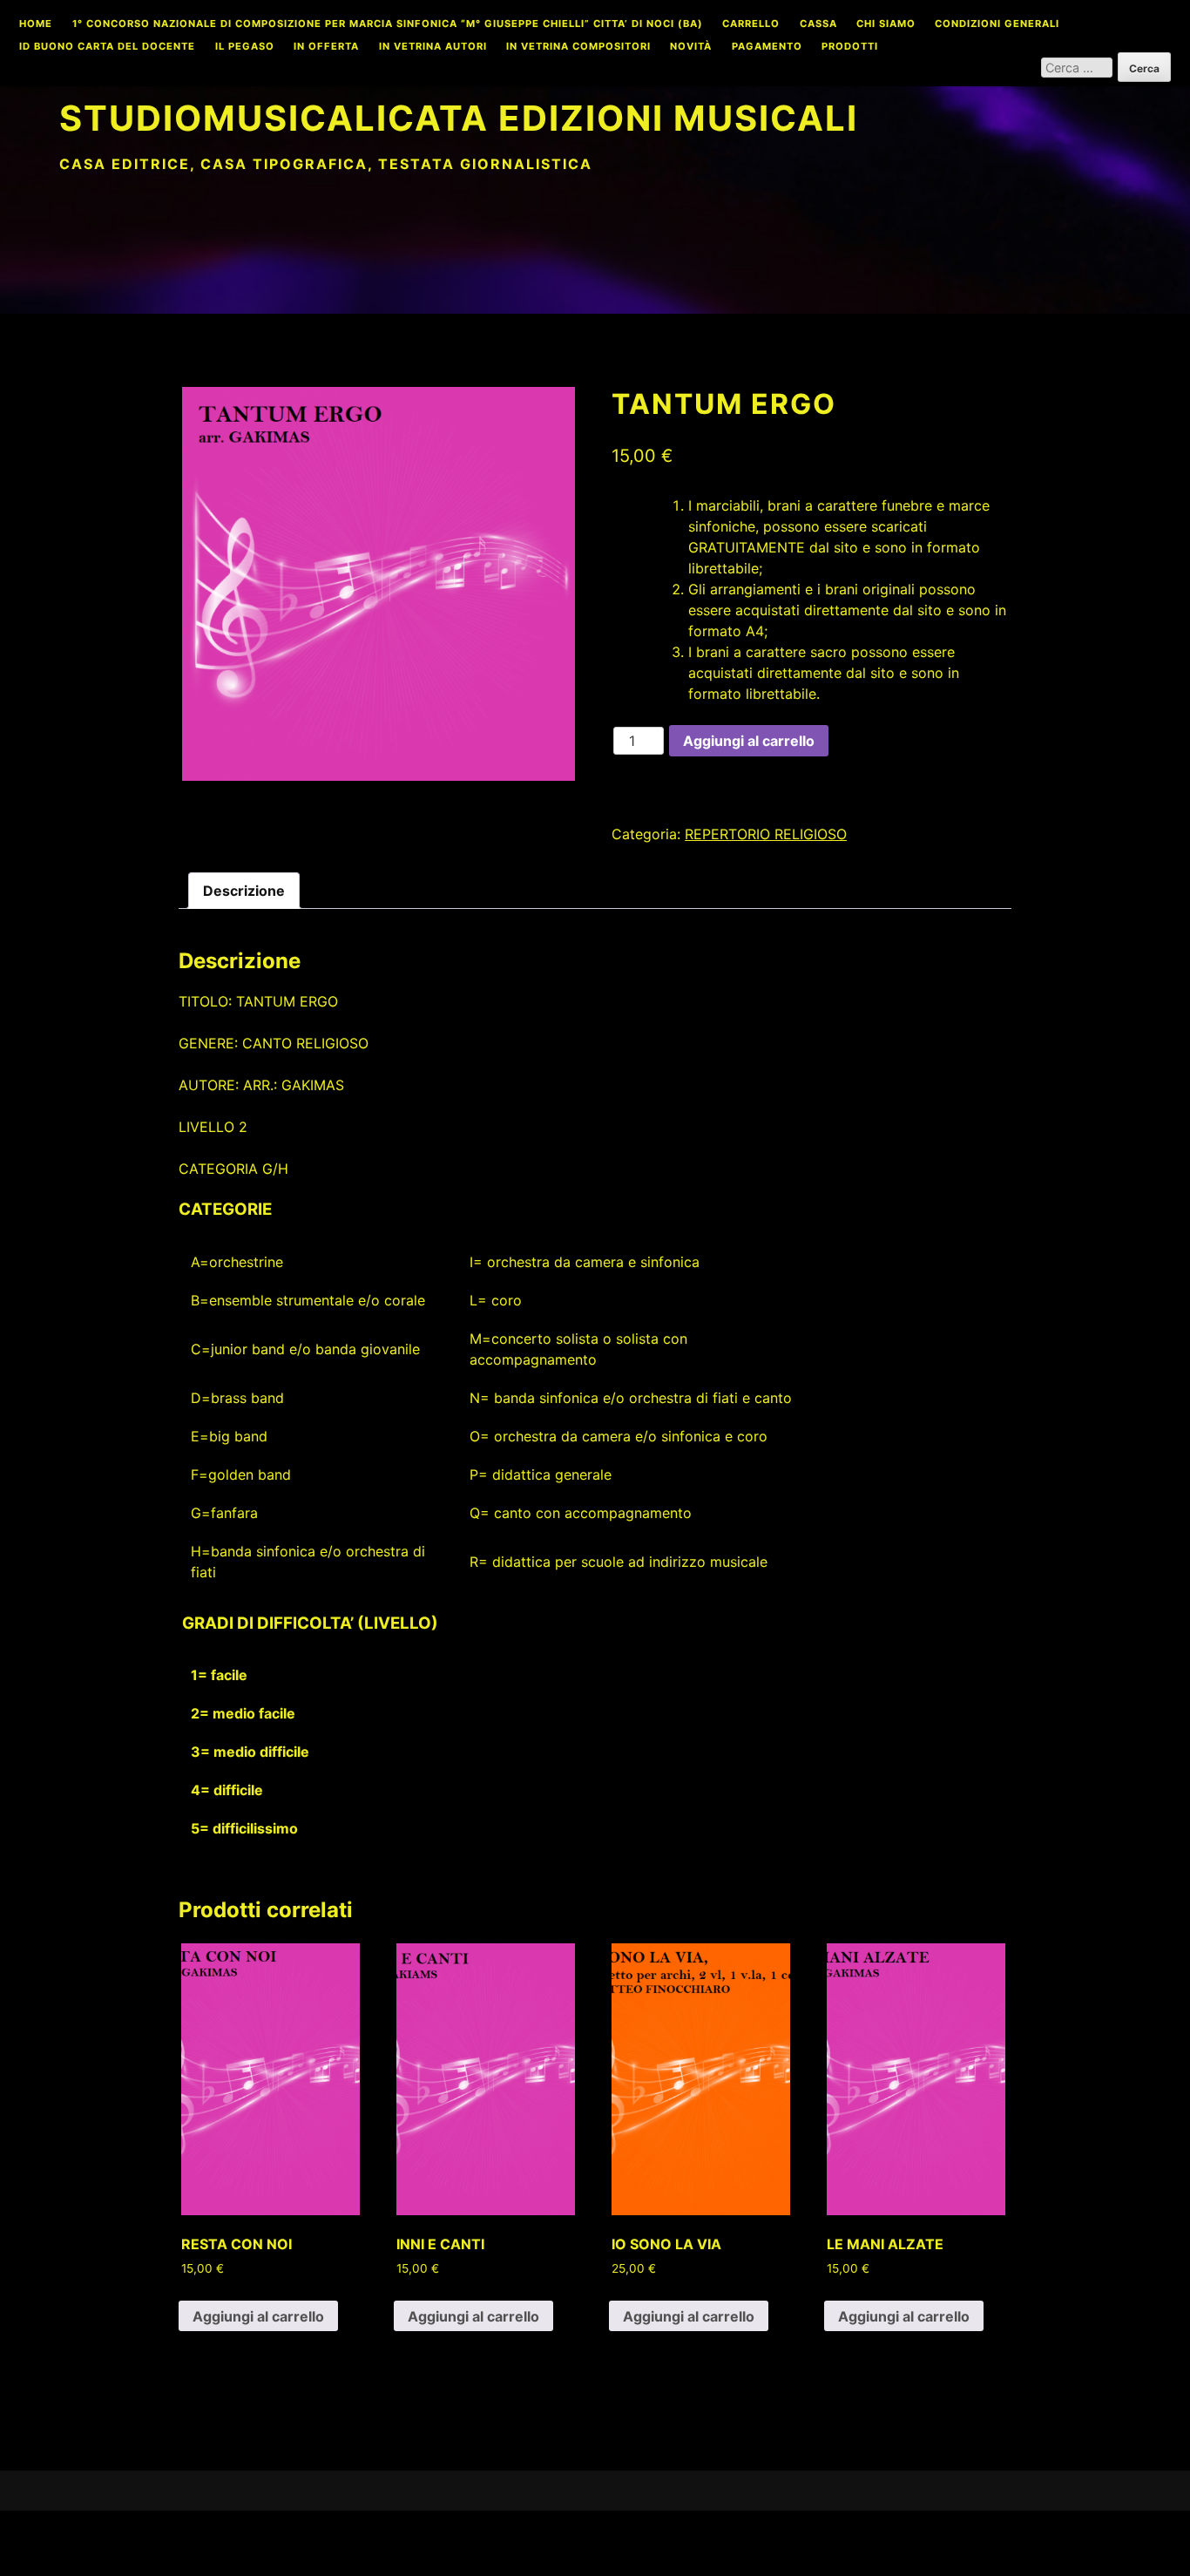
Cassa (818, 24)
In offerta (326, 47)
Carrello (751, 24)
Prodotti (850, 47)
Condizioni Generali (997, 24)
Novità (691, 47)
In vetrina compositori (578, 47)
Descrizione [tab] (244, 891)
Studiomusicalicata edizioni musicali (459, 118)
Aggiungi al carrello (749, 741)
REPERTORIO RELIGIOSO (766, 834)
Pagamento (767, 47)
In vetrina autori (433, 47)
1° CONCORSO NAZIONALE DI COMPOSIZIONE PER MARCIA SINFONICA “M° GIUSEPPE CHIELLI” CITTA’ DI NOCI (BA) (388, 24)
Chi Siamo (886, 24)
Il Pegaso (245, 47)
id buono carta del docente (107, 47)
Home (36, 24)
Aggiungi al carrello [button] (258, 2316)
